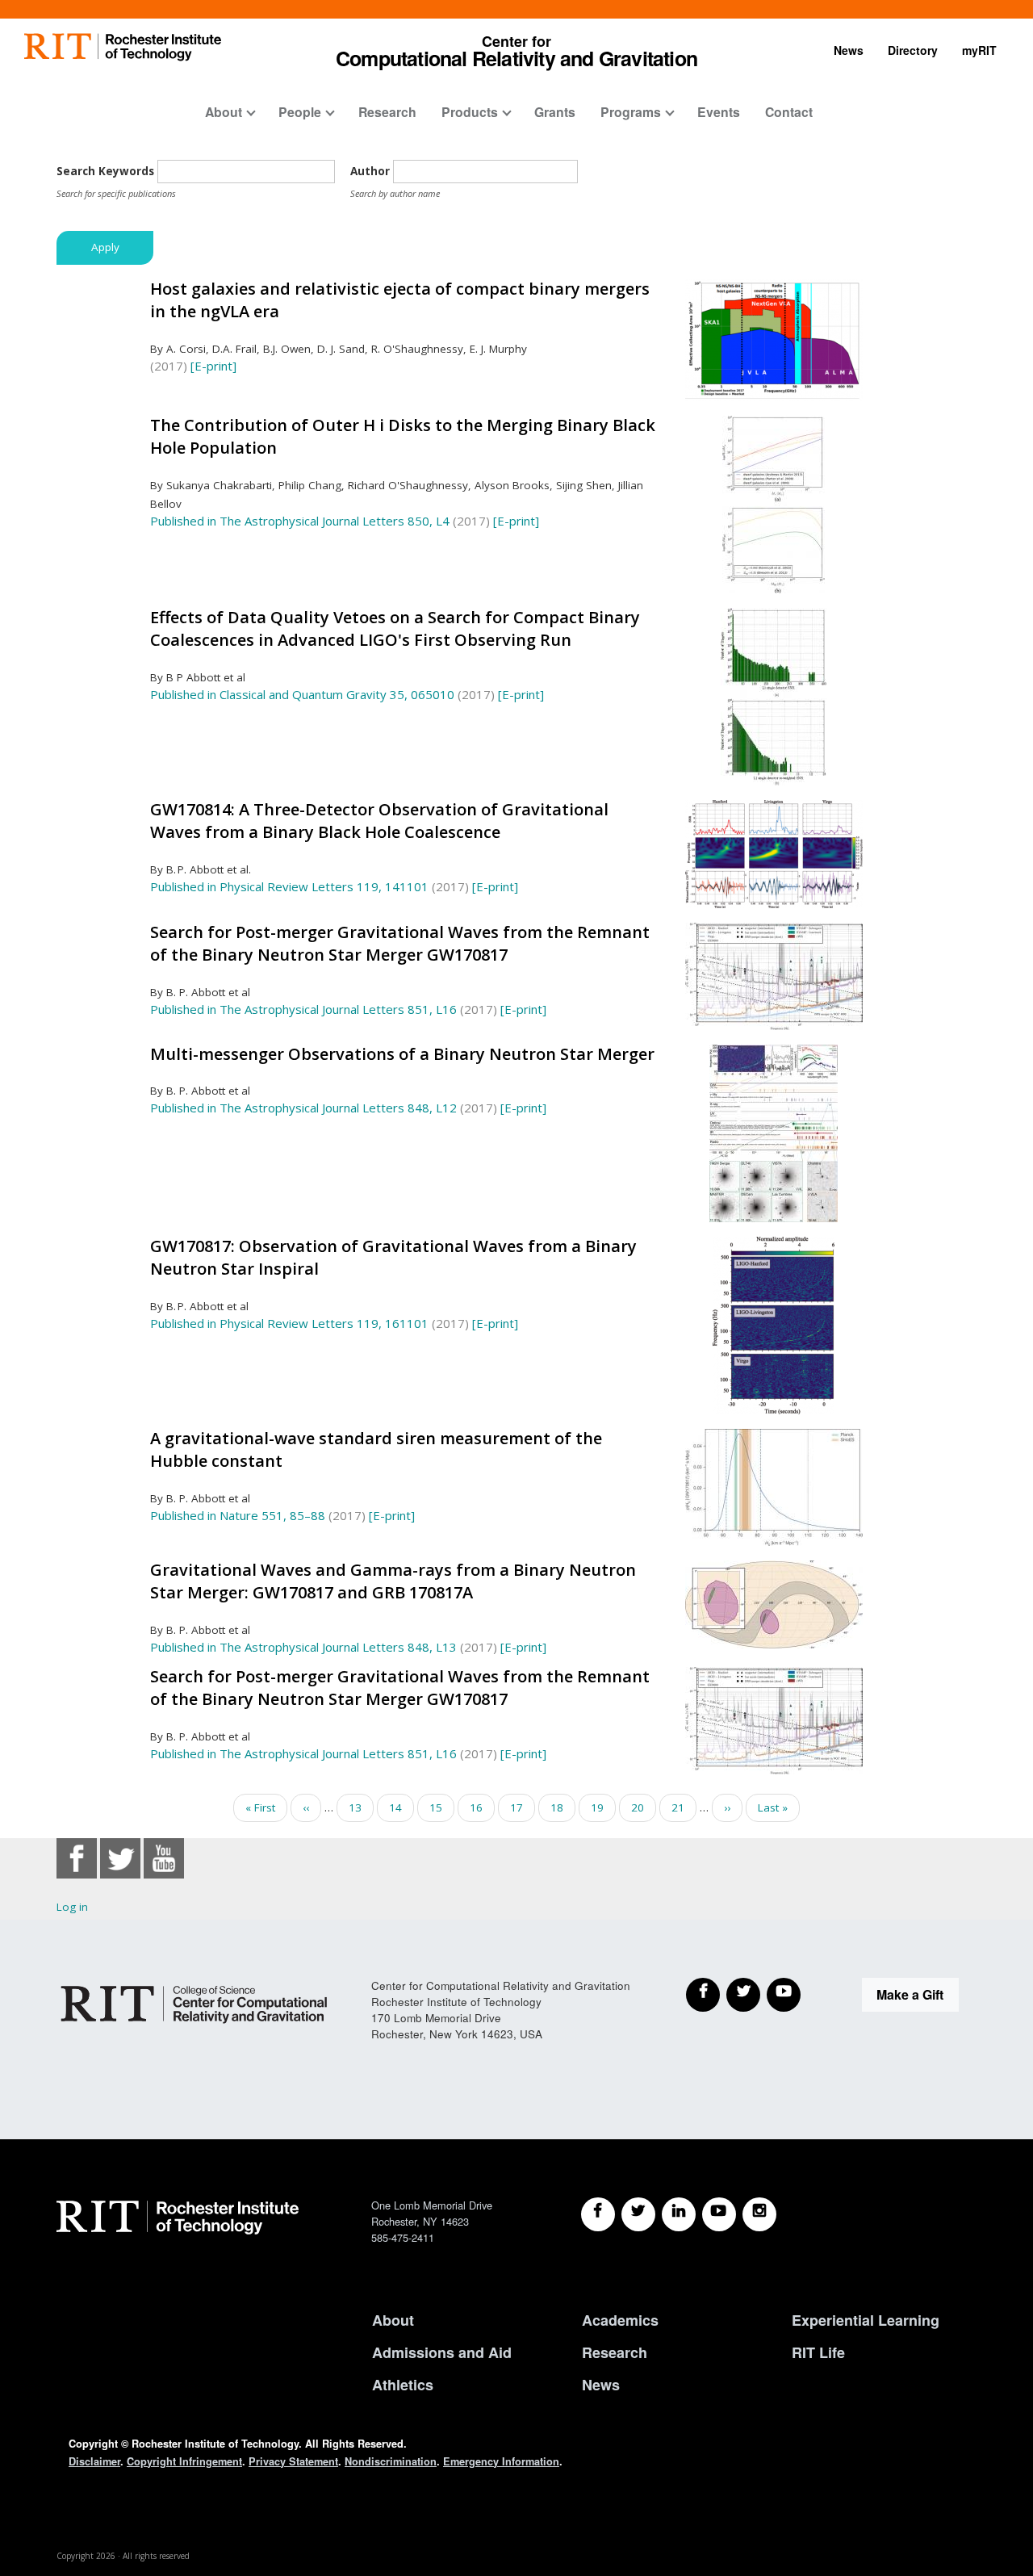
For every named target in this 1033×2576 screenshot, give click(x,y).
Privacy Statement (293, 2461)
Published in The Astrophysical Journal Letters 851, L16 (303, 1009)
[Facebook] (703, 1995)
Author (370, 171)
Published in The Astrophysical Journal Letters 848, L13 (303, 1647)
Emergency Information (501, 2461)
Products (470, 112)
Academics (620, 2320)
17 (523, 1811)
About (224, 112)
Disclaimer (94, 2461)
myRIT (979, 50)
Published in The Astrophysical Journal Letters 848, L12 (303, 1108)
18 (563, 1807)
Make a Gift (910, 1994)
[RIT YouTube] (719, 2214)
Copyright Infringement (184, 2461)
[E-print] (213, 366)
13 (361, 1807)
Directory (913, 50)
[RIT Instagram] (759, 2214)
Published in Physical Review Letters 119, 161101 (289, 1323)
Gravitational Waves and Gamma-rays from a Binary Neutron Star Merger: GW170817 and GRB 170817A (393, 1581)
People (300, 112)
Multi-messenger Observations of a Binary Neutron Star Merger (402, 1054)
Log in (72, 1907)
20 (644, 1807)
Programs (631, 112)
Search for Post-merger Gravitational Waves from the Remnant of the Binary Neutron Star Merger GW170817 (400, 944)
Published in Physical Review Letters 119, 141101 (289, 886)
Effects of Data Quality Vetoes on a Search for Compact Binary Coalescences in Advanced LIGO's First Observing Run (395, 629)
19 (603, 1807)
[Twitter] (743, 1995)
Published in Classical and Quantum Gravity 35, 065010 (302, 694)
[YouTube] (784, 1995)
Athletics (403, 2385)
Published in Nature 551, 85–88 (238, 1515)
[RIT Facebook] (598, 2214)
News (849, 50)
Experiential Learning (866, 2320)
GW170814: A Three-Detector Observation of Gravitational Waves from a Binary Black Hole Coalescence (379, 821)
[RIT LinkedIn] (679, 2214)
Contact (789, 112)
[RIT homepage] (123, 47)
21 (684, 1807)
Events (719, 112)
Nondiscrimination (391, 2461)
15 (442, 1807)
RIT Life (818, 2352)
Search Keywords (105, 171)
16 (482, 1807)
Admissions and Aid (442, 2352)
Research (387, 112)
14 (401, 1807)
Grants (555, 112)
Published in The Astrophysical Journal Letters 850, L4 (300, 521)
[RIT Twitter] (638, 2214)
